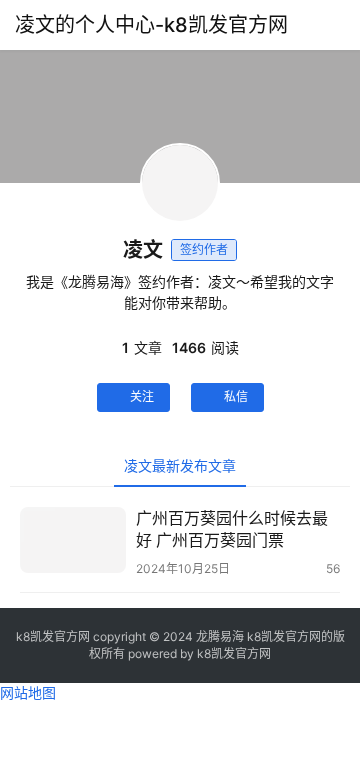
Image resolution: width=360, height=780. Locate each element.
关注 (142, 396)
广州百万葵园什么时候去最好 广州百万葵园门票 (232, 529)
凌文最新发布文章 (180, 465)
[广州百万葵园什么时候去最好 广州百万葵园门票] (73, 540)
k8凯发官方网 (234, 653)
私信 (236, 396)
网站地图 (28, 692)
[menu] (339, 25)
